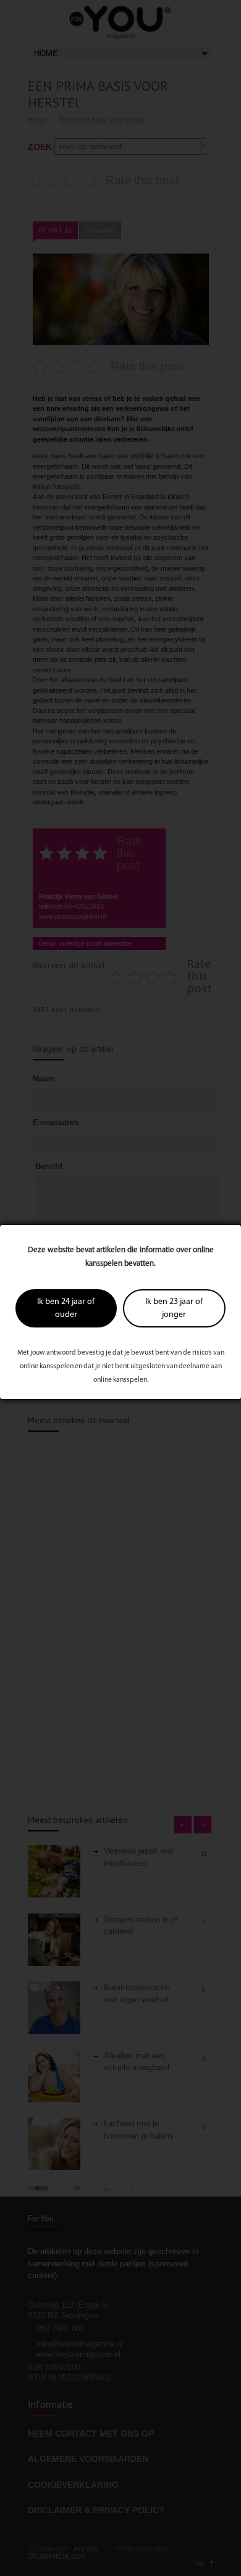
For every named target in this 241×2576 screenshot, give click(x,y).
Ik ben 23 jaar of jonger (174, 1308)
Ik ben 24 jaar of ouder (66, 1308)
